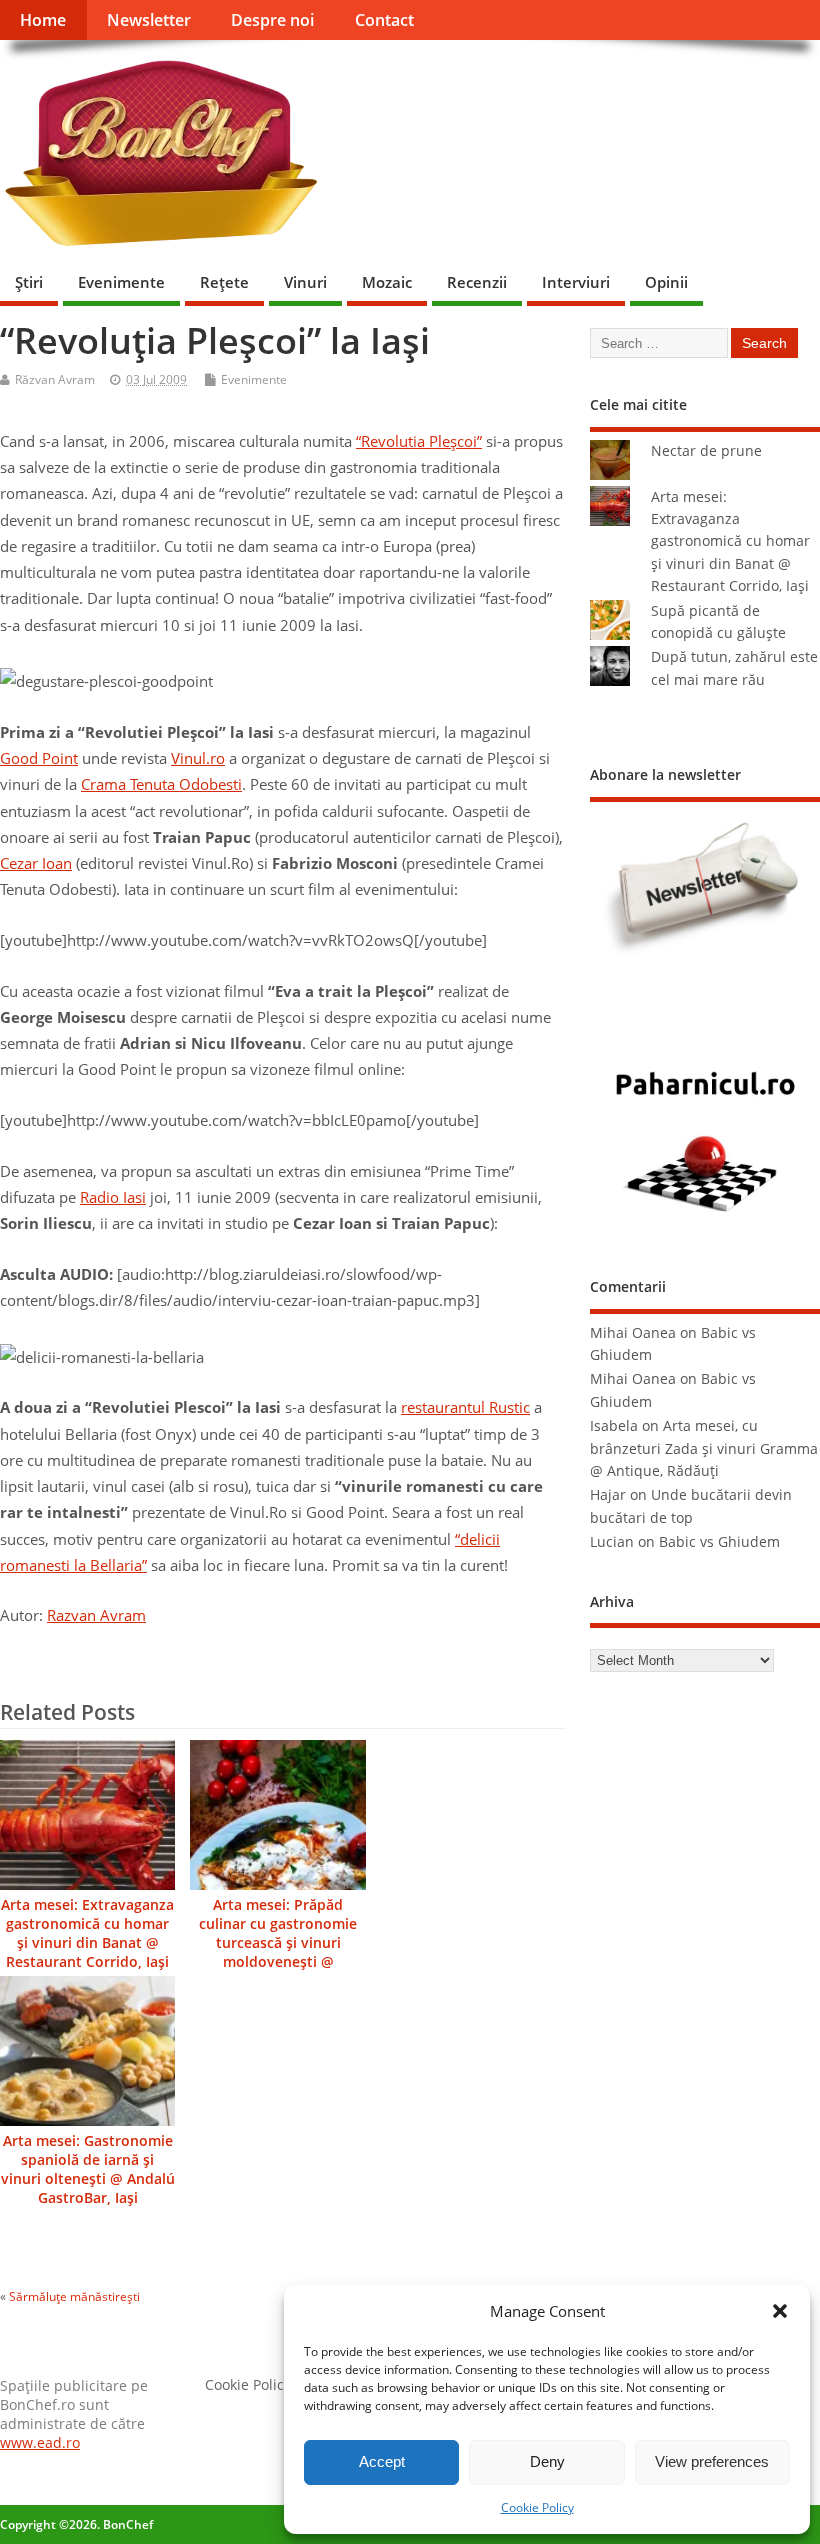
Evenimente (121, 282)
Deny (547, 2461)
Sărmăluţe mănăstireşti (74, 2296)
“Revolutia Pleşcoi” (419, 441)
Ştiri (29, 282)
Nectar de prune (706, 451)
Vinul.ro (198, 758)
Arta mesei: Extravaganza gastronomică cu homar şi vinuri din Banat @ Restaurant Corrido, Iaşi (87, 1933)
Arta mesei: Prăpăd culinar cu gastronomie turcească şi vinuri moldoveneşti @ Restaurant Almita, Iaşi (278, 1943)
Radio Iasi (113, 1197)
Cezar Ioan (36, 863)
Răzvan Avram (55, 379)
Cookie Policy (537, 2507)
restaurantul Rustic (465, 1407)
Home (43, 20)
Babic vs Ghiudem (719, 1542)
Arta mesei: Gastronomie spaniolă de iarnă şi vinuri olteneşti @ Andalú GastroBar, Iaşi (88, 2169)
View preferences (712, 2461)
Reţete (224, 282)
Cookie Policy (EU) (263, 2385)
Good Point (39, 758)
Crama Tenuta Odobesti (161, 784)
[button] (780, 2311)
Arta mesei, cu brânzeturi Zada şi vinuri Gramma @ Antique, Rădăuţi (704, 1448)
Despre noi (272, 20)
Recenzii (477, 282)
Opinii (666, 282)
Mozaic (387, 282)
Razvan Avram (96, 1615)
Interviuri (576, 282)
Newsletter (149, 20)
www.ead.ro (40, 2443)
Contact (384, 20)
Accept (382, 2461)
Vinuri (305, 282)
